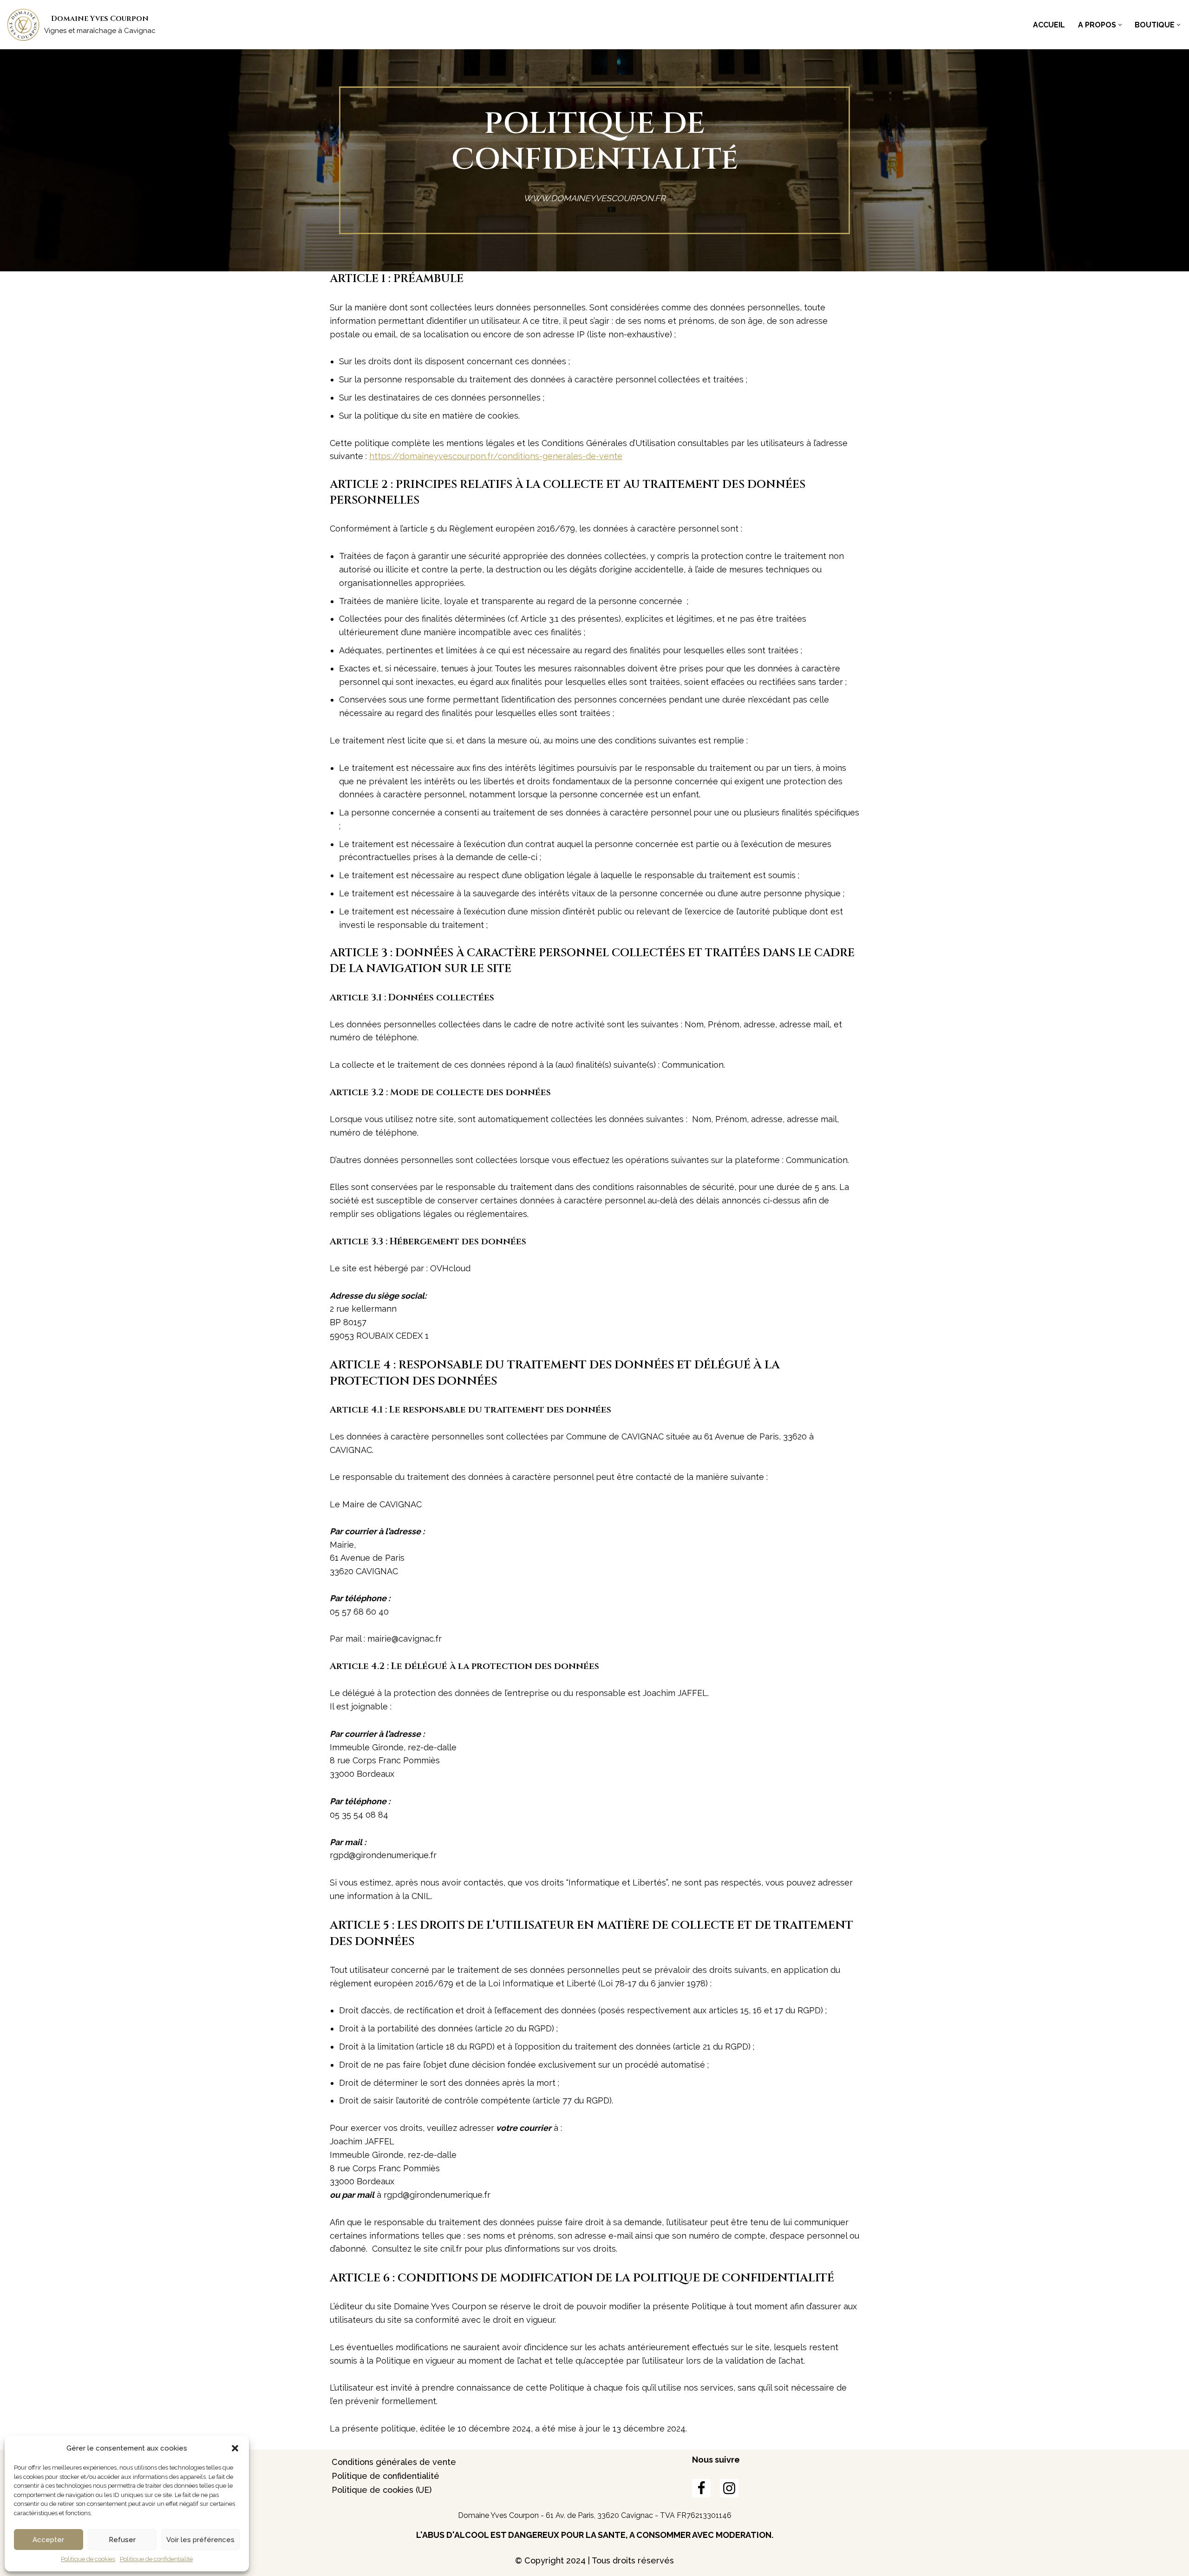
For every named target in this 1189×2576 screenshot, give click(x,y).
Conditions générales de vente (394, 2462)
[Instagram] (729, 2488)
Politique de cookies (88, 2559)
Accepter (48, 2540)
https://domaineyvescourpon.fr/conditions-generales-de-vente (496, 456)
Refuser (122, 2540)
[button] (235, 2448)
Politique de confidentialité (156, 2559)
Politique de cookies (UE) (382, 2490)
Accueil (1049, 25)
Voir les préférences (200, 2540)
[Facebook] (701, 2488)
